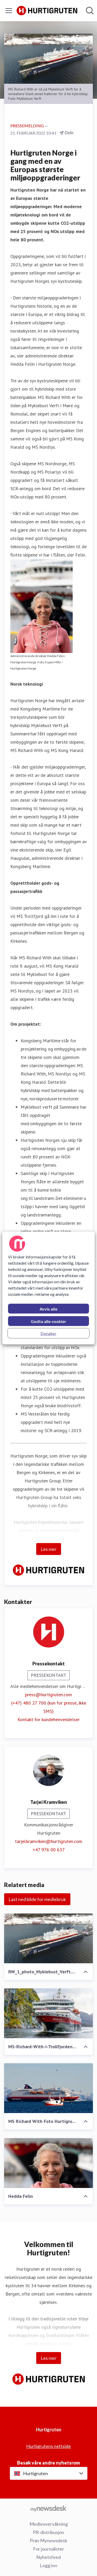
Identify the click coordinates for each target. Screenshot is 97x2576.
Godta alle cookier (48, 1321)
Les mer (49, 1549)
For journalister (49, 2549)
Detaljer (48, 1333)
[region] (48, 1288)
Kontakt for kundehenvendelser (49, 1719)
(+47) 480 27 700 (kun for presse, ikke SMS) (49, 1707)
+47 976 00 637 (49, 1850)
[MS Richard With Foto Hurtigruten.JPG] (48, 2088)
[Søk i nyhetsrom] (90, 11)
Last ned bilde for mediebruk (37, 1899)
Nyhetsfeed (48, 2557)
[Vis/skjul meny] (9, 11)
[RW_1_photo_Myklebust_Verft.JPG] (48, 1938)
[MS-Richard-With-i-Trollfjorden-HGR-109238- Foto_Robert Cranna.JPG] (48, 2013)
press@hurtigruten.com (48, 1695)
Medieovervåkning (49, 2524)
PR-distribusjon (48, 2532)
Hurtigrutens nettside (48, 2446)
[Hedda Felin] (48, 2163)
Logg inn (48, 2565)
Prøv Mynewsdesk (48, 2540)
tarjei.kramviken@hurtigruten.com (49, 1841)
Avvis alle (48, 1309)
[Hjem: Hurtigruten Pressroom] (47, 11)
